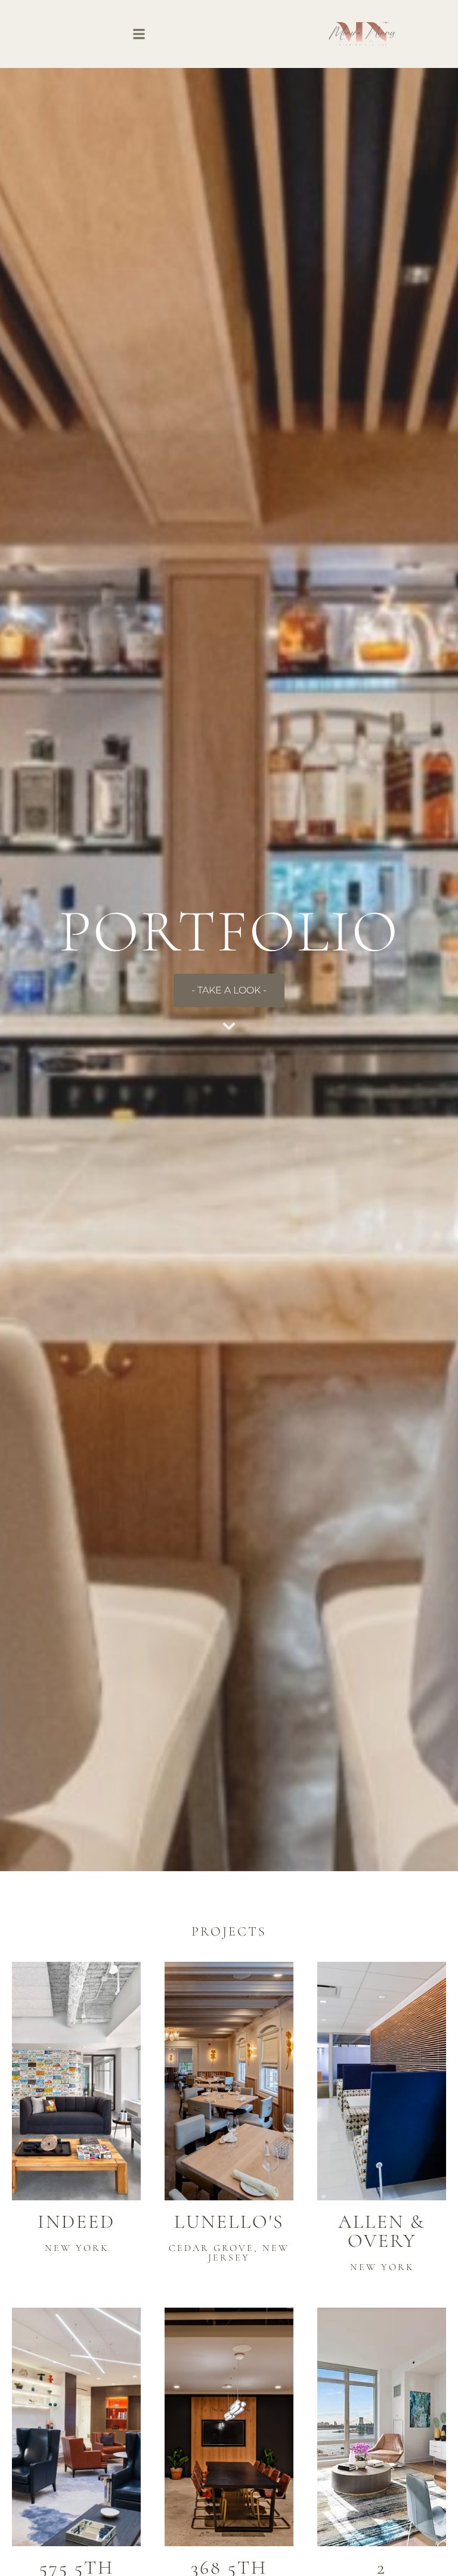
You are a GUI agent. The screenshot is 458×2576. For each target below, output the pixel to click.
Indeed (76, 2222)
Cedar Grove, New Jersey (229, 2253)
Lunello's (229, 2222)
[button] (139, 34)
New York (77, 2248)
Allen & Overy (382, 2231)
